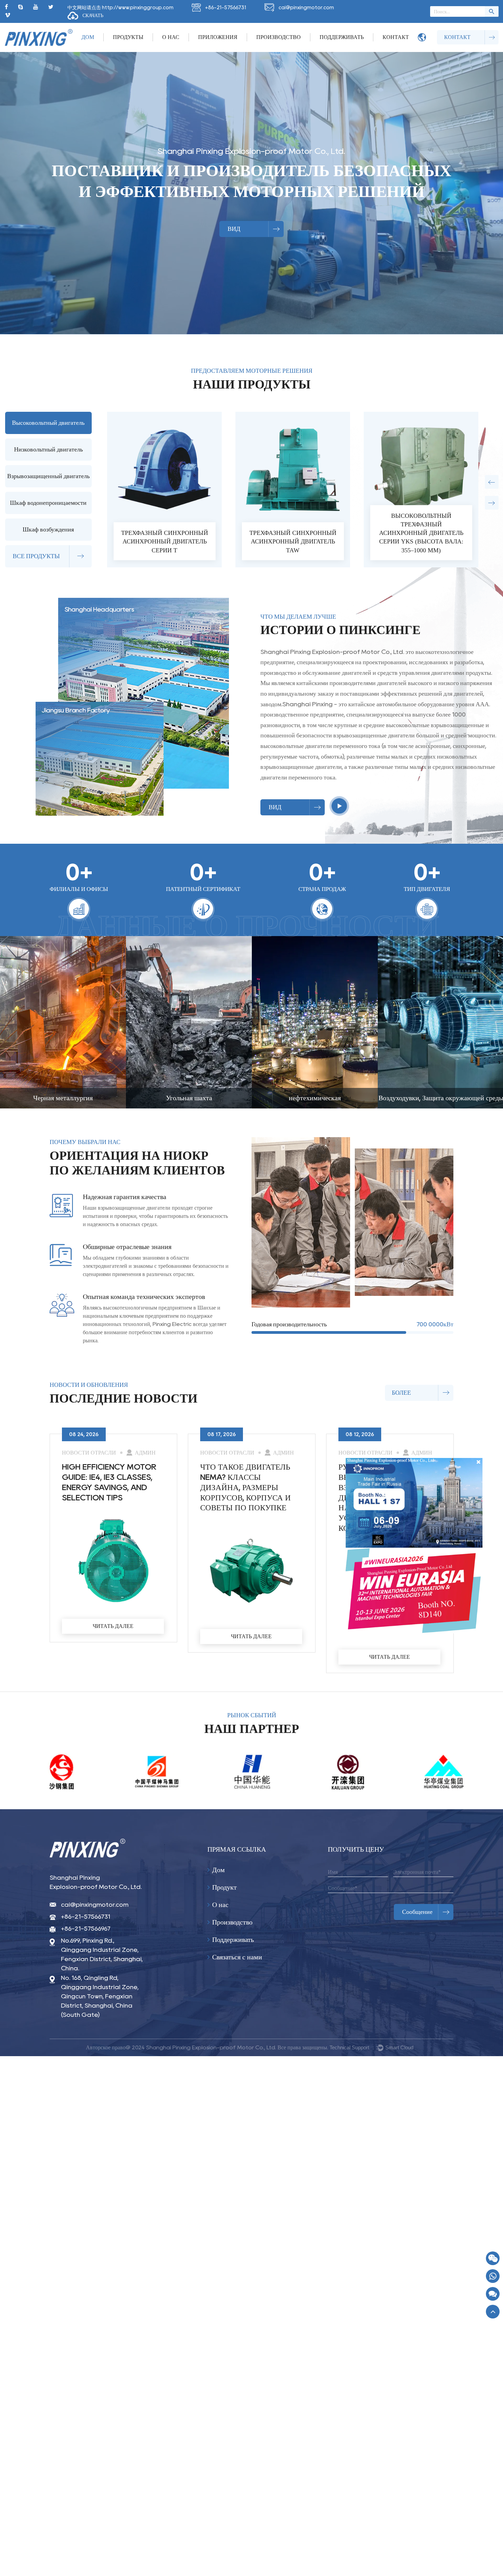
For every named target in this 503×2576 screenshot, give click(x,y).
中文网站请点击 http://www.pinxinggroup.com (120, 7)
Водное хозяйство (315, 1098)
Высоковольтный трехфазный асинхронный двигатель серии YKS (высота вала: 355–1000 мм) (165, 533)
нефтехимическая (63, 1098)
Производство (279, 37)
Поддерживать (342, 37)
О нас (171, 37)
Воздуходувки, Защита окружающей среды (189, 1098)
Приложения (218, 37)
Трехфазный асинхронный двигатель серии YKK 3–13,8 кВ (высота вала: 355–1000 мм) (421, 533)
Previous (492, 482)
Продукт (224, 1887)
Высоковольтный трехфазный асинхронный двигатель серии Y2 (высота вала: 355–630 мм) (293, 533)
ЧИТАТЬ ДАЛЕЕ (113, 1657)
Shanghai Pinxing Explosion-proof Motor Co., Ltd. (96, 1882)
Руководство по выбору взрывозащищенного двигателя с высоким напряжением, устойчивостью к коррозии (109, 1497)
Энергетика (441, 1098)
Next (492, 503)
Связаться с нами (236, 1957)
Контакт (396, 37)
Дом (88, 37)
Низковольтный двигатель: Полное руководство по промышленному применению (241, 1487)
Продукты (128, 37)
